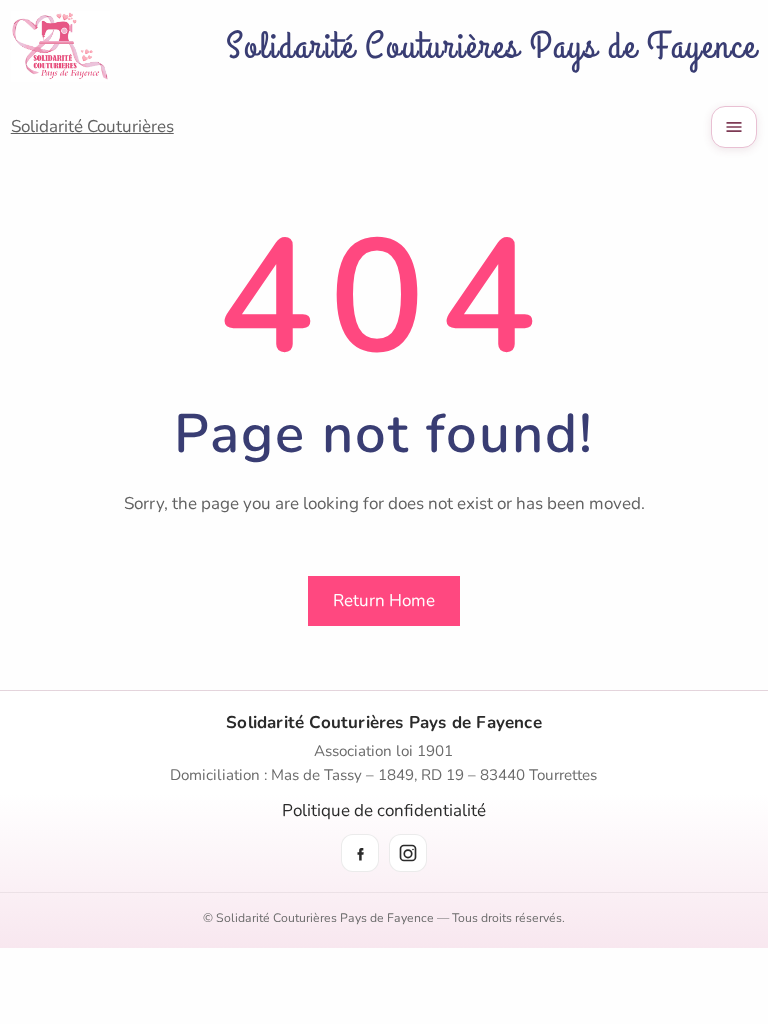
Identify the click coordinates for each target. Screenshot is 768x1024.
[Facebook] (360, 853)
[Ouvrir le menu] (734, 127)
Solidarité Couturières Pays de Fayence (491, 46)
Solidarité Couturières (92, 126)
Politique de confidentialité (384, 810)
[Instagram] (408, 853)
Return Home (384, 600)
